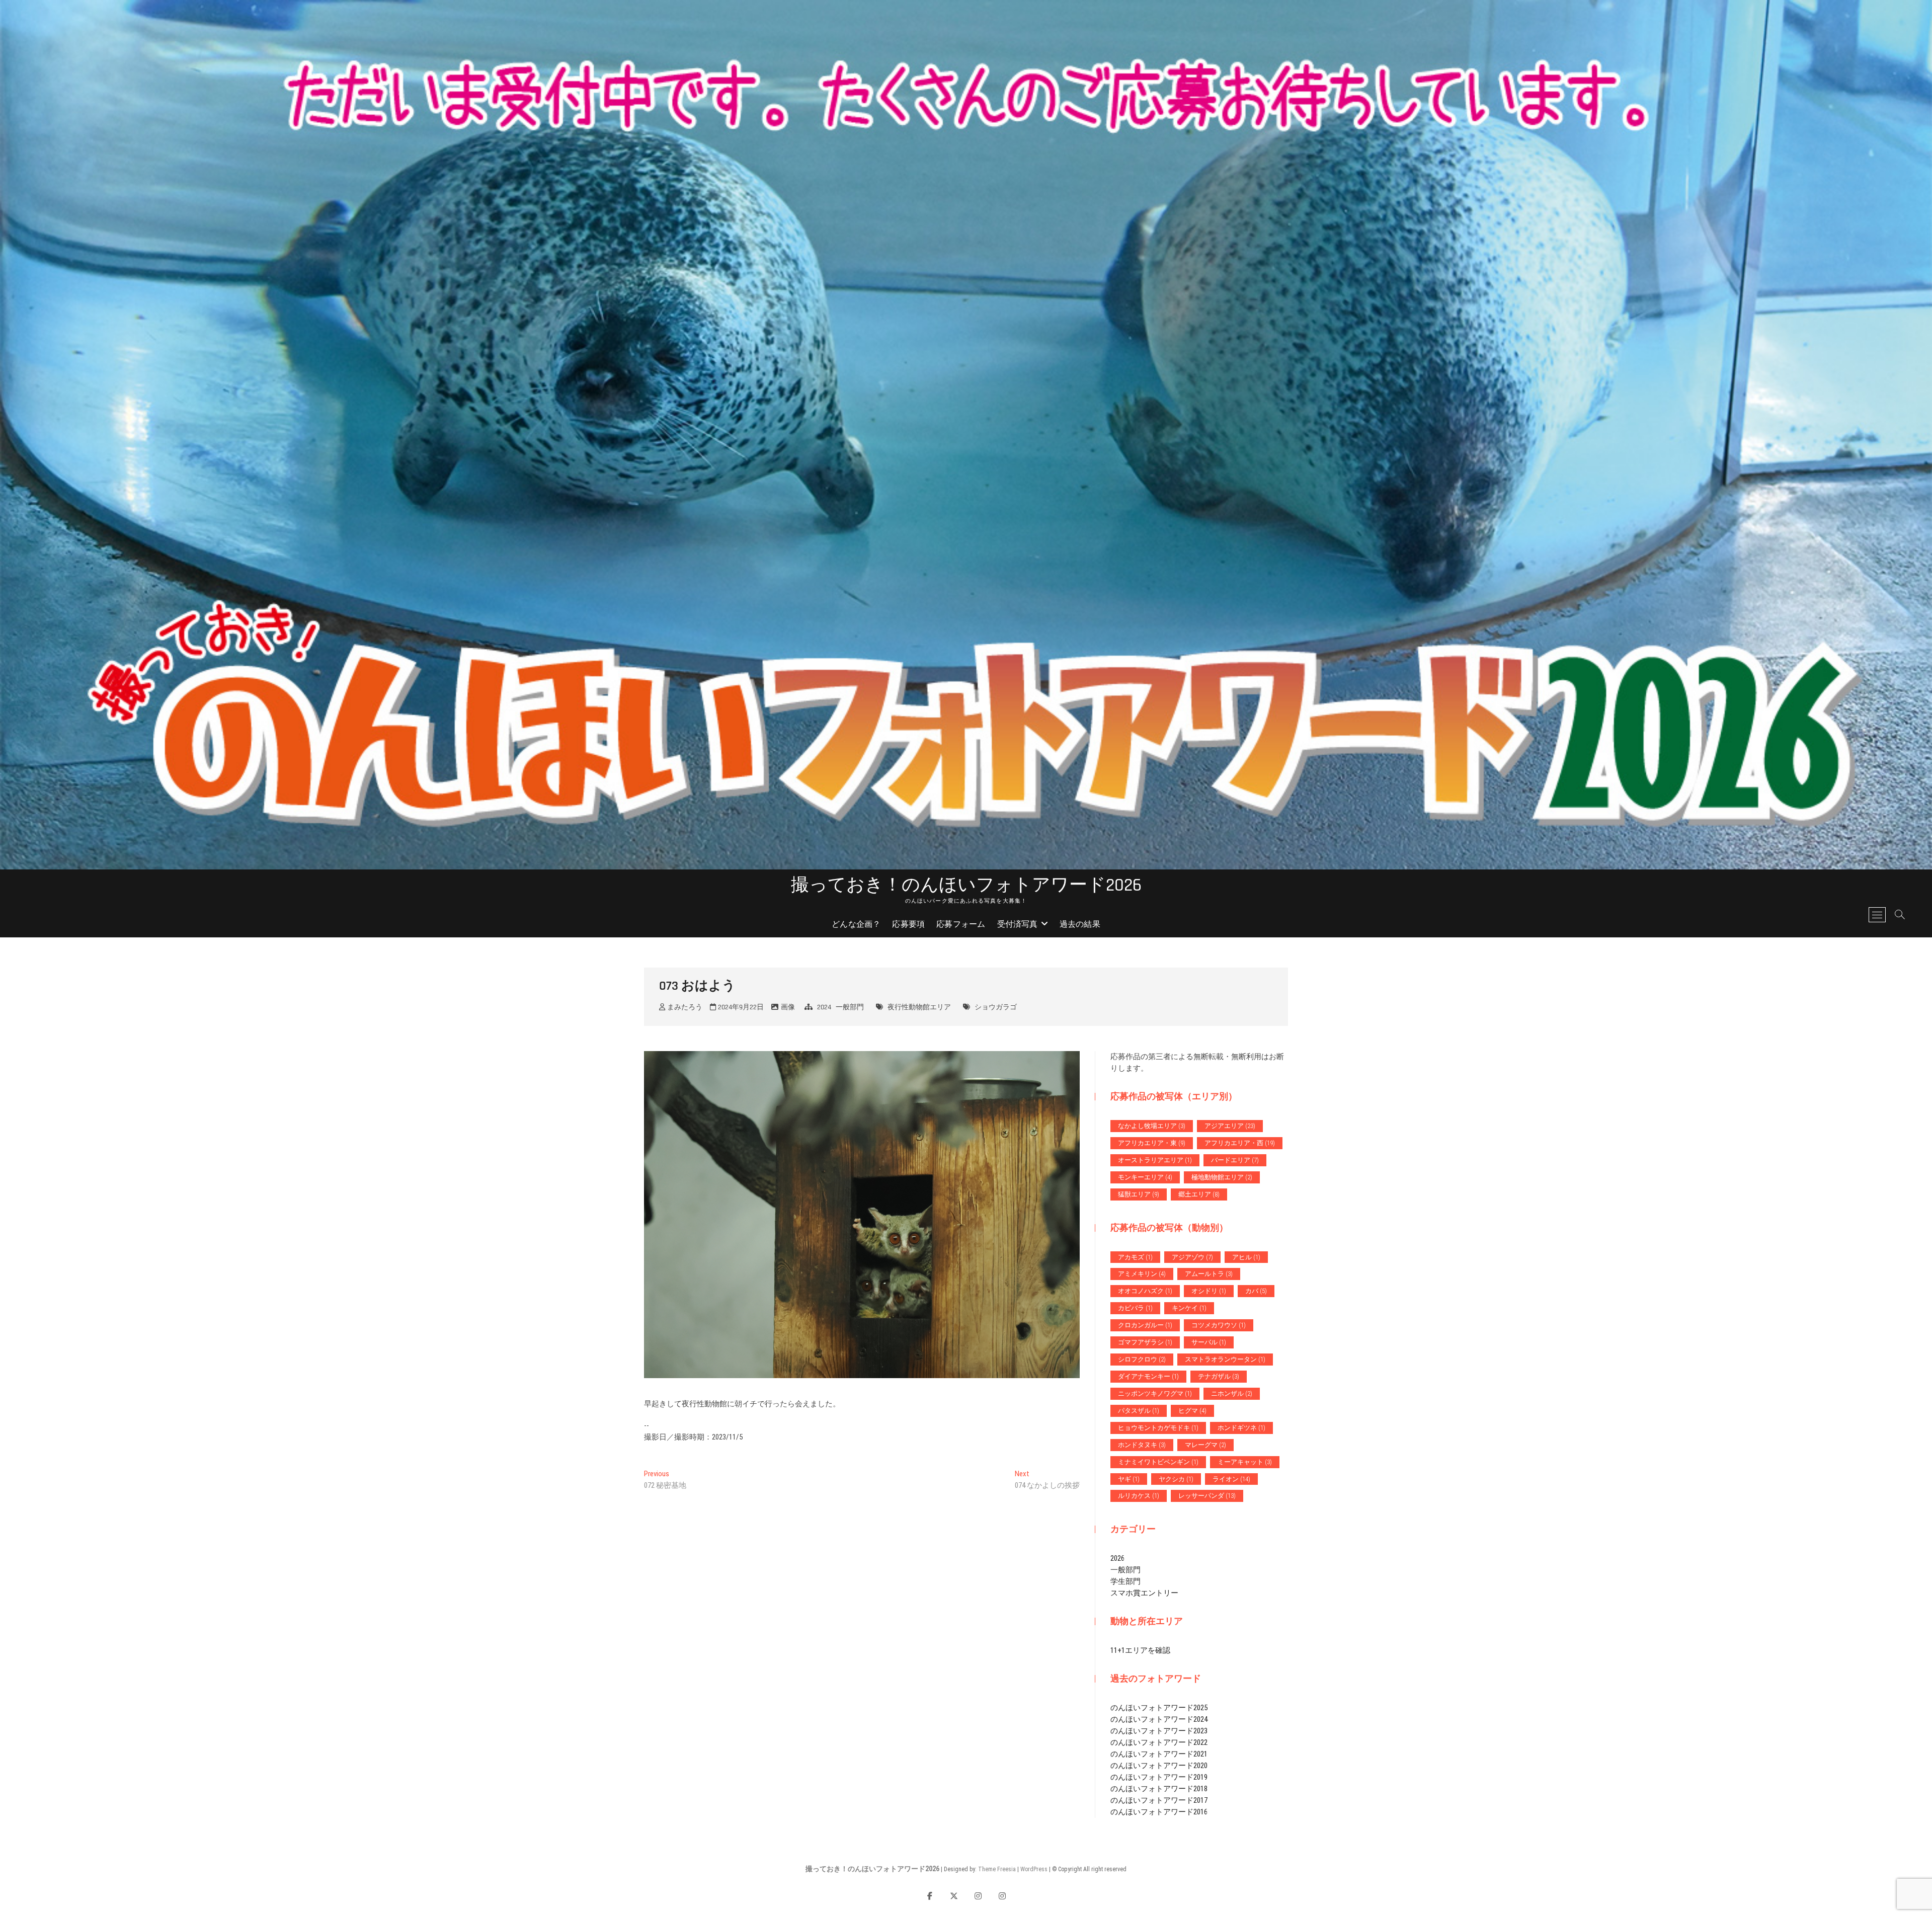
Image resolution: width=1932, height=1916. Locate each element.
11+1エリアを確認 (1140, 1650)
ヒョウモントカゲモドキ (1158, 1428)
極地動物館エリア (1222, 1177)
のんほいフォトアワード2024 (1159, 1719)
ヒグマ (1192, 1411)
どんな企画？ (856, 925)
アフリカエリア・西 (1240, 1143)
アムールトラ (1209, 1274)
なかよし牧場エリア (1152, 1126)
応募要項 (908, 925)
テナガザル (1219, 1376)
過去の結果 (1080, 925)
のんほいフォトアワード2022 (1159, 1742)
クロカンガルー (1145, 1325)
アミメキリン (1142, 1274)
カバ (1256, 1291)
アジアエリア (1230, 1126)
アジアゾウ (1192, 1257)
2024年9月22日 (740, 1007)
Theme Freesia (997, 1869)
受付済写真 (1018, 925)
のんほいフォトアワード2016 (1159, 1812)
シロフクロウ (1142, 1359)
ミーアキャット (1245, 1462)
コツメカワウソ (1219, 1325)
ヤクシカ (1176, 1479)
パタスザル (1139, 1411)
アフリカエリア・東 (1152, 1143)
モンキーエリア (1145, 1177)
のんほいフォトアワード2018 (1159, 1789)
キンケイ (1189, 1308)
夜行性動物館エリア (919, 1007)
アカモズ (1135, 1257)
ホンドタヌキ (1142, 1445)
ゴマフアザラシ (1145, 1342)
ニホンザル (1232, 1393)
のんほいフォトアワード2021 (1159, 1754)
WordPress (1034, 1869)
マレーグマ (1205, 1445)
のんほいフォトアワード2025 (1159, 1708)
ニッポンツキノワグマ (1155, 1393)
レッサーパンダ (1207, 1496)
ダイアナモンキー (1148, 1376)
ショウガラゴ (996, 1007)
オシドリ (1209, 1291)
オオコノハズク (1145, 1291)
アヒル (1246, 1257)
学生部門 (1125, 1581)
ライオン (1231, 1479)
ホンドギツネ (1241, 1428)
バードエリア (1235, 1160)
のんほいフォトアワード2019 (1159, 1777)
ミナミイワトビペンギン (1158, 1462)
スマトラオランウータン (1225, 1359)
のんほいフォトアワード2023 (1159, 1731)
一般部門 (850, 1007)
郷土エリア (1199, 1194)
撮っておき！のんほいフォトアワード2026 (966, 886)
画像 (788, 1007)
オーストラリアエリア (1155, 1160)
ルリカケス (1139, 1496)
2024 (824, 1007)
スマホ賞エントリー (1144, 1593)
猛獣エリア (1139, 1194)
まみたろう (684, 1007)
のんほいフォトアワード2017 (1159, 1800)
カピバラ (1135, 1308)
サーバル (1209, 1342)
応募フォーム (961, 925)
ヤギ (1129, 1479)
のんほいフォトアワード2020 (1159, 1766)
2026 (1117, 1558)
